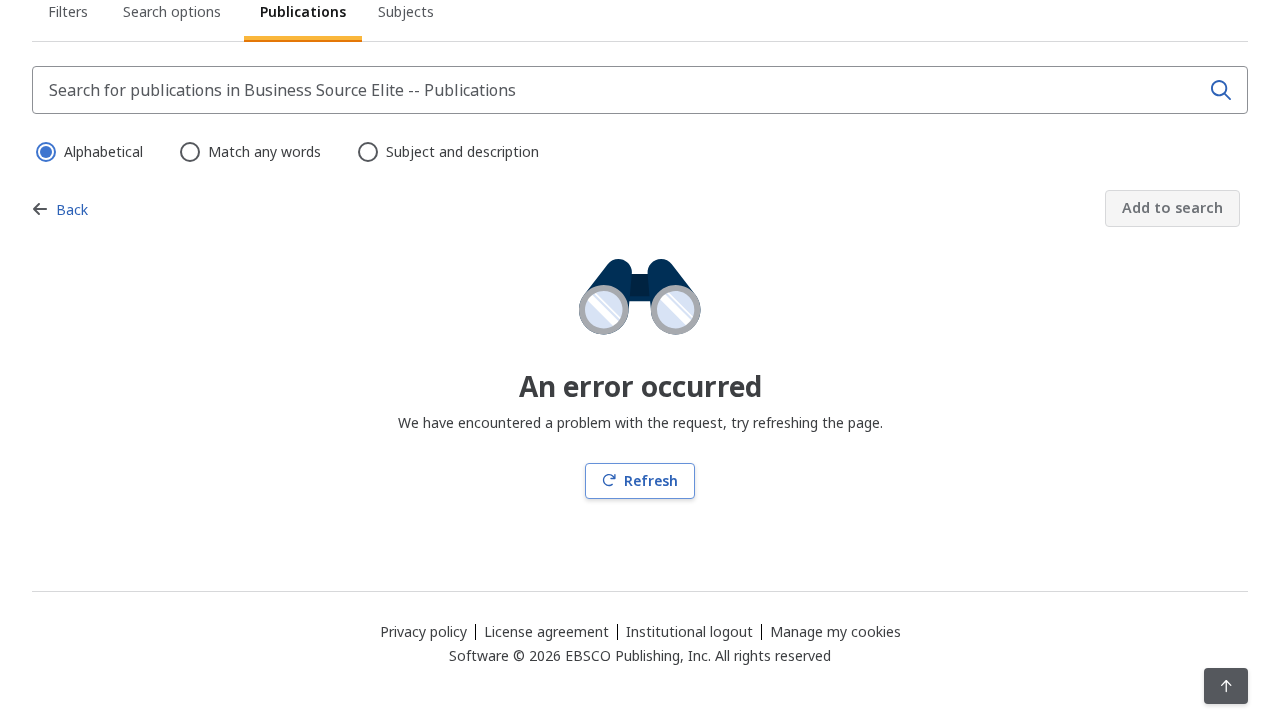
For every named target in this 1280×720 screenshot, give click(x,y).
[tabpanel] (640, 282)
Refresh (651, 480)
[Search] (1221, 90)
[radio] (44, 150)
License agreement (546, 631)
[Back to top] (1226, 686)
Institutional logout (689, 631)
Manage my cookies (835, 632)
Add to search (1172, 207)
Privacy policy (423, 631)
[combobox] (618, 90)
